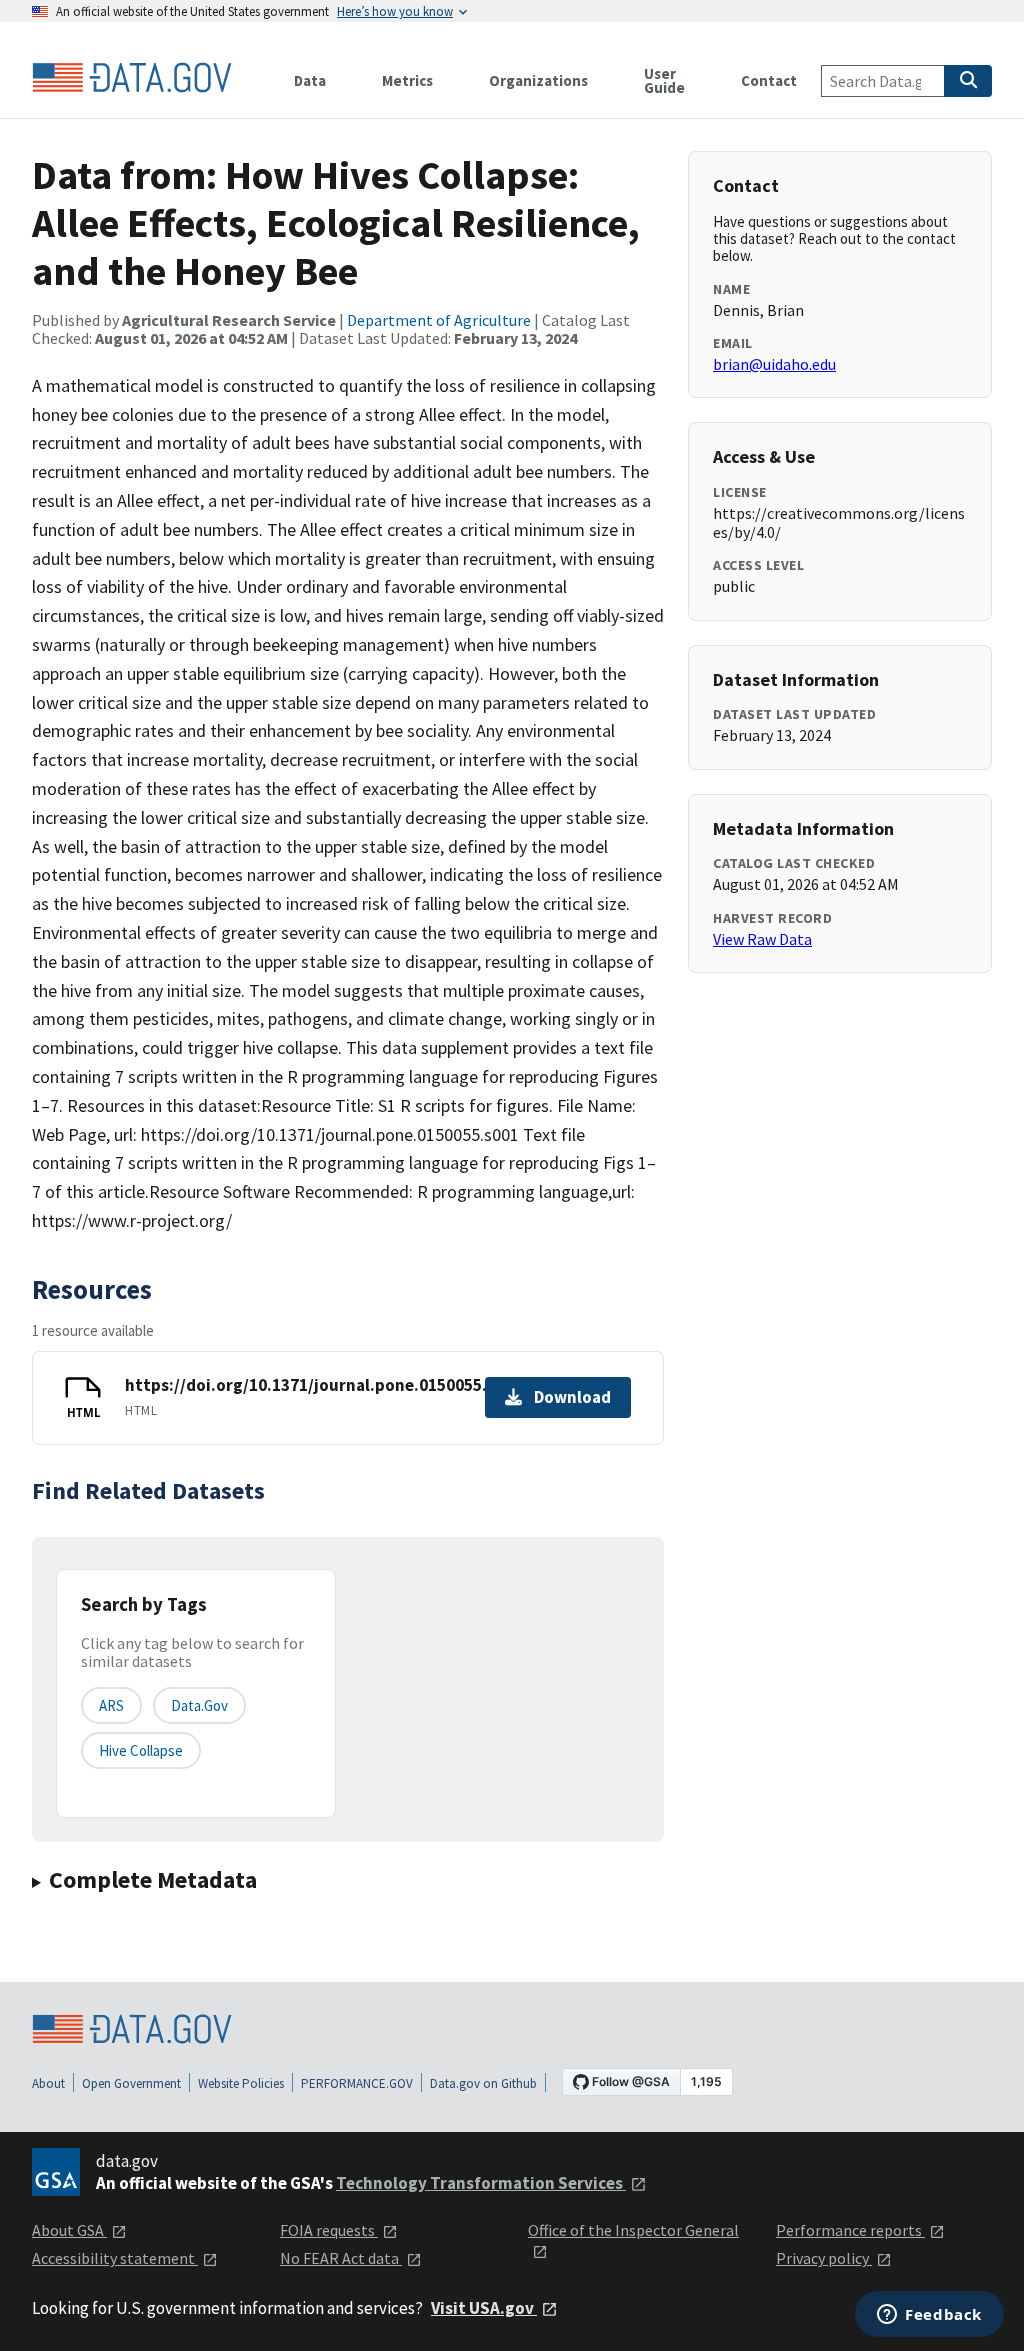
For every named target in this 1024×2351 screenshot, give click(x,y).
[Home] (132, 78)
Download (572, 1397)
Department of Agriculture (439, 320)
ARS (111, 1705)
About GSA (69, 2230)
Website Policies (241, 2083)
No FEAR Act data (341, 2258)
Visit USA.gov (484, 2308)
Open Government (131, 2083)
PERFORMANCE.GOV (357, 2083)
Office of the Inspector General (633, 2230)
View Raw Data (762, 939)
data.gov (199, 1705)
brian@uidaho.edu (774, 364)
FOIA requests (329, 2230)
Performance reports (850, 2230)
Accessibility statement (115, 2258)
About (48, 2083)
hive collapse (141, 1750)
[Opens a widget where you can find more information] (929, 2316)
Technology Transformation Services (481, 2183)
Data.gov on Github (483, 2083)
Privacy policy (824, 2258)
